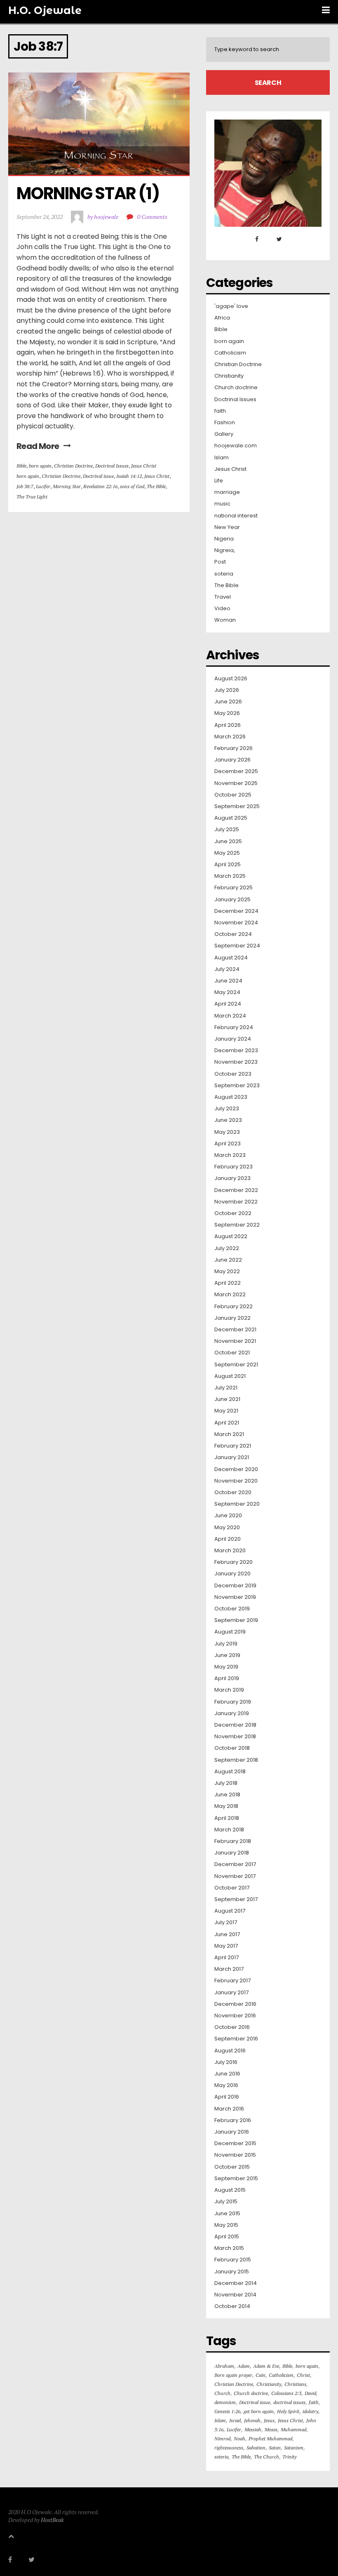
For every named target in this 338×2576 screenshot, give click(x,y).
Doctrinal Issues (112, 466)
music (222, 504)
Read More (38, 446)
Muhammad (293, 2429)
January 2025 (232, 900)
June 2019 (227, 1655)
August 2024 (231, 958)
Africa (222, 318)
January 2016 (232, 2132)
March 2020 (230, 1551)
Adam (244, 2366)
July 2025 (227, 830)
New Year (227, 527)
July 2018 (226, 1783)
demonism (225, 2402)
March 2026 (230, 737)
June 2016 (227, 2074)
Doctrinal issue (98, 476)
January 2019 (232, 1713)
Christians (295, 2384)
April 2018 (227, 1818)
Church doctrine (236, 388)
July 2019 (226, 1644)
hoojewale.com (236, 446)
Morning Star (67, 486)
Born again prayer (233, 2375)
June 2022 (228, 1260)
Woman (225, 620)
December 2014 (236, 2283)
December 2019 (235, 1586)
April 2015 (227, 2237)
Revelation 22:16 (100, 486)
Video (222, 609)
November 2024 (236, 923)
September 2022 (237, 1225)
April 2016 (227, 2097)
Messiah (253, 2429)
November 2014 (235, 2295)
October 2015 (232, 2167)
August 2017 (230, 1911)
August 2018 (230, 1772)
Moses (271, 2429)
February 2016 (233, 2120)
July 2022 (227, 1248)
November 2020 (236, 1481)
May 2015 (226, 2225)
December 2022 (236, 1190)
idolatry (310, 2411)
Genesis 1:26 (227, 2411)
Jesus (269, 2420)
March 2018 (229, 1830)
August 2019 (230, 1632)
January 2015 (232, 2272)
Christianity (229, 376)
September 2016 (236, 2039)
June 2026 (228, 702)
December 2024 (236, 911)
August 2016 (230, 2051)
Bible (21, 466)
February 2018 (233, 1841)
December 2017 (235, 1864)
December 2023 (236, 1051)
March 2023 (230, 1155)
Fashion (225, 423)
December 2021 (235, 1330)
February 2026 (234, 748)
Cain (261, 2375)
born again (40, 466)
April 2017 (227, 1958)
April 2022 (228, 1283)
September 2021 (236, 1365)
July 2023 (227, 1109)
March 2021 (229, 1434)
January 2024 (233, 1039)
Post (220, 562)
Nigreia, (225, 550)
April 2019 (227, 1678)
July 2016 (226, 2062)
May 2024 (227, 992)
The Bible (156, 486)
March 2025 (230, 876)
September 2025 (237, 806)
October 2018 (232, 1748)
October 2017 (232, 1888)
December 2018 (235, 1725)
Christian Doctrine (73, 466)
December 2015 (235, 2144)
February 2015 (233, 2260)
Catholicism (230, 353)
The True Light (32, 497)
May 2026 (227, 713)
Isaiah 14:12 (129, 476)
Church (222, 2393)
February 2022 (234, 1307)
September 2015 (236, 2179)
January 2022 (232, 1318)
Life (219, 481)
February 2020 (234, 1562)
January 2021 (232, 1457)
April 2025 (228, 865)
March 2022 (230, 1295)
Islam (222, 458)
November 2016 (235, 2016)
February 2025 (234, 888)
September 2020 (237, 1504)
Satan (275, 2448)
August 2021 (230, 1376)
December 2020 (236, 1469)
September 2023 (237, 1086)
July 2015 (226, 2202)
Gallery (224, 434)
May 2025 (227, 853)
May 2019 (226, 1667)
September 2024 (237, 946)
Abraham (224, 2366)
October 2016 (232, 2027)
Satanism (294, 2448)
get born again (259, 2411)
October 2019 (232, 1609)
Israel (235, 2420)
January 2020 (232, 1574)
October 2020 (233, 1492)
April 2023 (228, 1144)
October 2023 (233, 1074)
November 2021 (235, 1341)
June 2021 (227, 1399)
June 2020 (228, 1516)
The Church (266, 2457)
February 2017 (232, 1981)
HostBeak (52, 2520)
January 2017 (231, 1993)
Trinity (289, 2457)
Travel (223, 597)
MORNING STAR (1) (88, 193)
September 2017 (236, 1899)
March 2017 (229, 1969)
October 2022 (233, 1213)
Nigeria (224, 539)
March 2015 (229, 2248)
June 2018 (227, 1795)
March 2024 (230, 1016)
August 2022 (231, 1236)
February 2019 (233, 1702)
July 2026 (227, 690)
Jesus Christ (144, 466)
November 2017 (235, 1876)
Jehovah (252, 2420)
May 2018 (226, 1806)
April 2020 (228, 1539)
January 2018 (232, 1853)
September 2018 (236, 1760)
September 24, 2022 (40, 217)
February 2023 (234, 1167)
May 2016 (226, 2085)
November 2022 (236, 1202)
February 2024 (234, 1027)
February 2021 (233, 1446)
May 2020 (227, 1528)
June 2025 (228, 841)
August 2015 (230, 2190)
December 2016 (235, 2004)
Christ (303, 2375)
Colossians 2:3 (286, 2393)
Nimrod (222, 2439)
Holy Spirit (288, 2411)
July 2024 (227, 969)
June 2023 (228, 1120)
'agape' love (231, 306)
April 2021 (227, 1423)
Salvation (256, 2448)
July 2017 (226, 1923)
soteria (224, 574)
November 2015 (235, 2155)
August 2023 (231, 1097)
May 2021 (226, 1411)
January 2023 (232, 1178)
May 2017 (226, 1946)
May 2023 (227, 1132)
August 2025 (231, 818)
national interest (236, 516)
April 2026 (228, 725)
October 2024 (233, 934)
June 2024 (228, 981)
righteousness (229, 2448)
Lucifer (43, 486)
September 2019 (236, 1620)
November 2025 (236, 783)
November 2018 (235, 1737)
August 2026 (231, 679)
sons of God (132, 486)
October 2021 (232, 1353)
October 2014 (232, 2306)
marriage (227, 492)
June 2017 (227, 1934)
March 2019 (229, 1690)
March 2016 (229, 2109)
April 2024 (228, 1004)
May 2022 (227, 1272)
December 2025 (236, 771)
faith (220, 411)
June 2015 (227, 2214)
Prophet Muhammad (270, 2439)
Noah (239, 2439)
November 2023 (236, 1062)
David (310, 2393)
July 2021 (226, 1388)
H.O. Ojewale (45, 10)
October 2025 (233, 795)
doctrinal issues (289, 2402)
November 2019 (235, 1597)
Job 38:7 (25, 486)
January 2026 (232, 760)
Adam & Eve (266, 2366)
